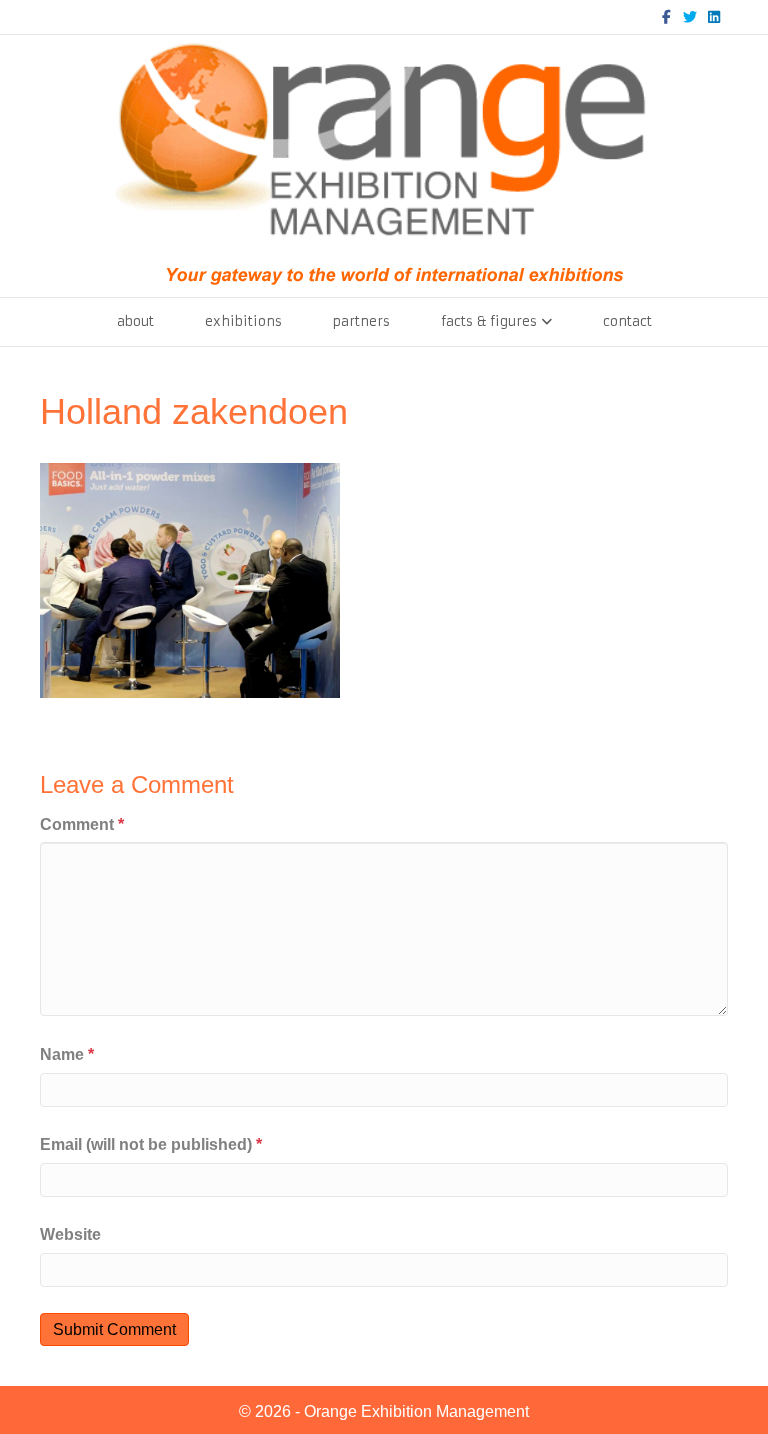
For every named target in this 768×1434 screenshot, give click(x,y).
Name (67, 1054)
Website (70, 1234)
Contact (627, 321)
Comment (82, 824)
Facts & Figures (489, 321)
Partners (361, 321)
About (135, 321)
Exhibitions (243, 321)
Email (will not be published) (151, 1144)
